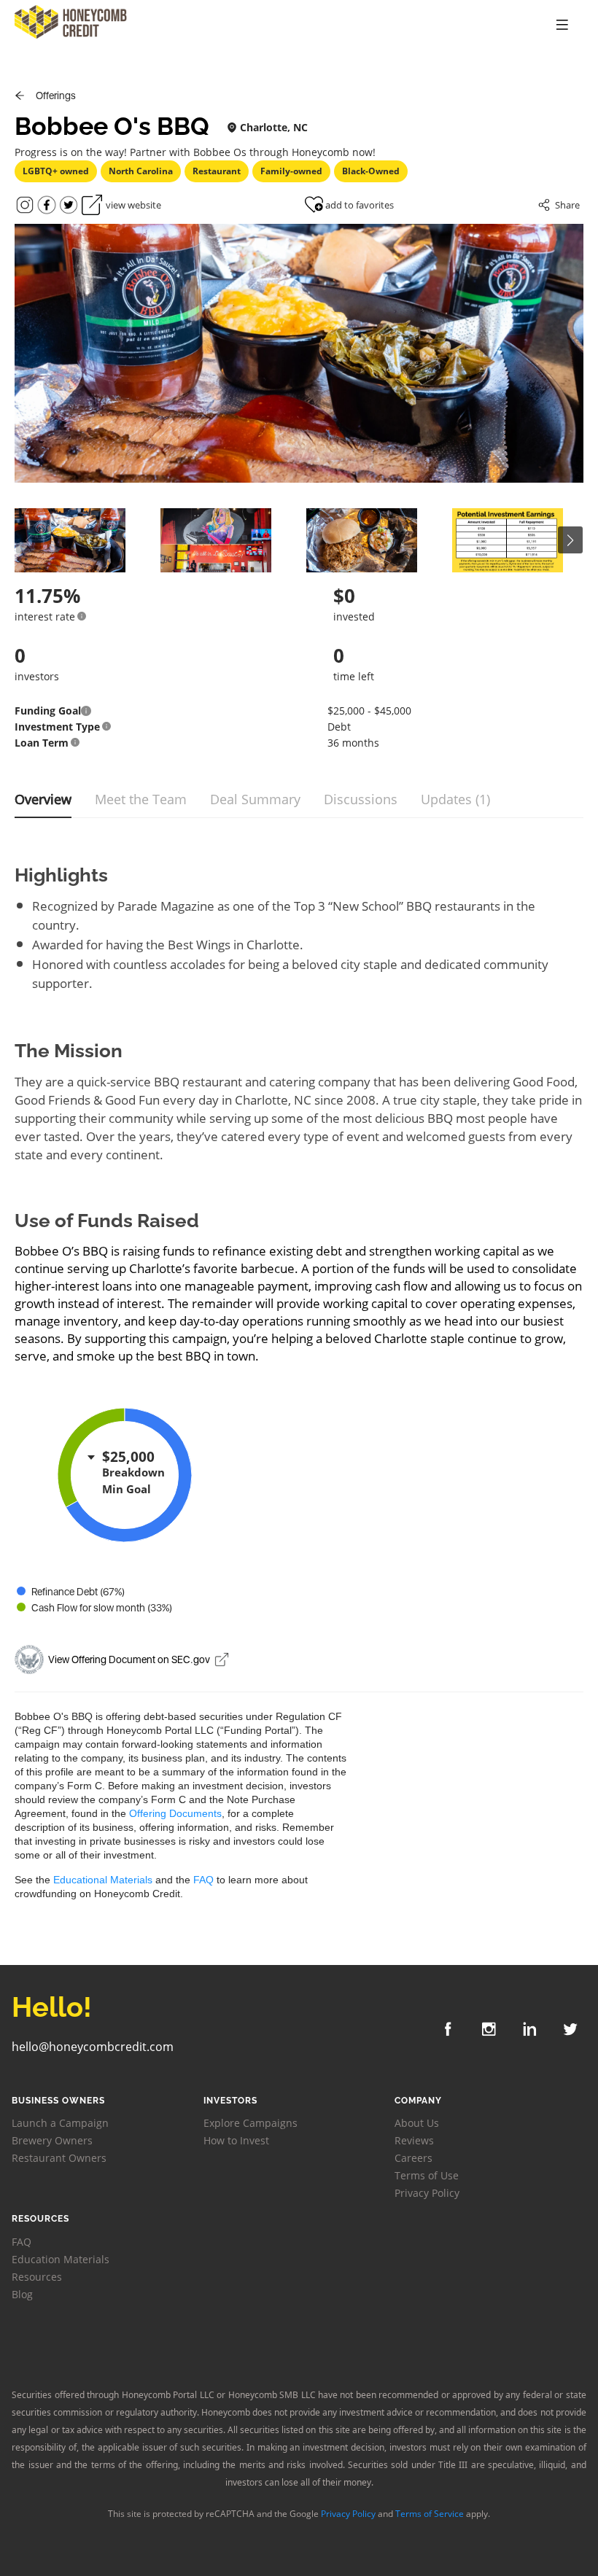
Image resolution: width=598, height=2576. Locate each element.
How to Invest (236, 2140)
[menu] (477, 26)
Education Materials (61, 2259)
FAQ (203, 1880)
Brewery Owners (52, 2140)
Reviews (414, 2140)
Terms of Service (430, 2514)
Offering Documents (175, 1813)
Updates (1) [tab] (455, 799)
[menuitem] (562, 26)
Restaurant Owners (59, 2158)
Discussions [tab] (361, 799)
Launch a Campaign (60, 2123)
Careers (413, 2158)
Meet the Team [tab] (141, 799)
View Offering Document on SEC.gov (129, 1659)
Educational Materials (103, 1880)
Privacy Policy (427, 2193)
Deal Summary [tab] (255, 799)
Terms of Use (427, 2175)
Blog (22, 2294)
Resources (37, 2277)
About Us (417, 2123)
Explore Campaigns (251, 2123)
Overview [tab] (43, 799)
